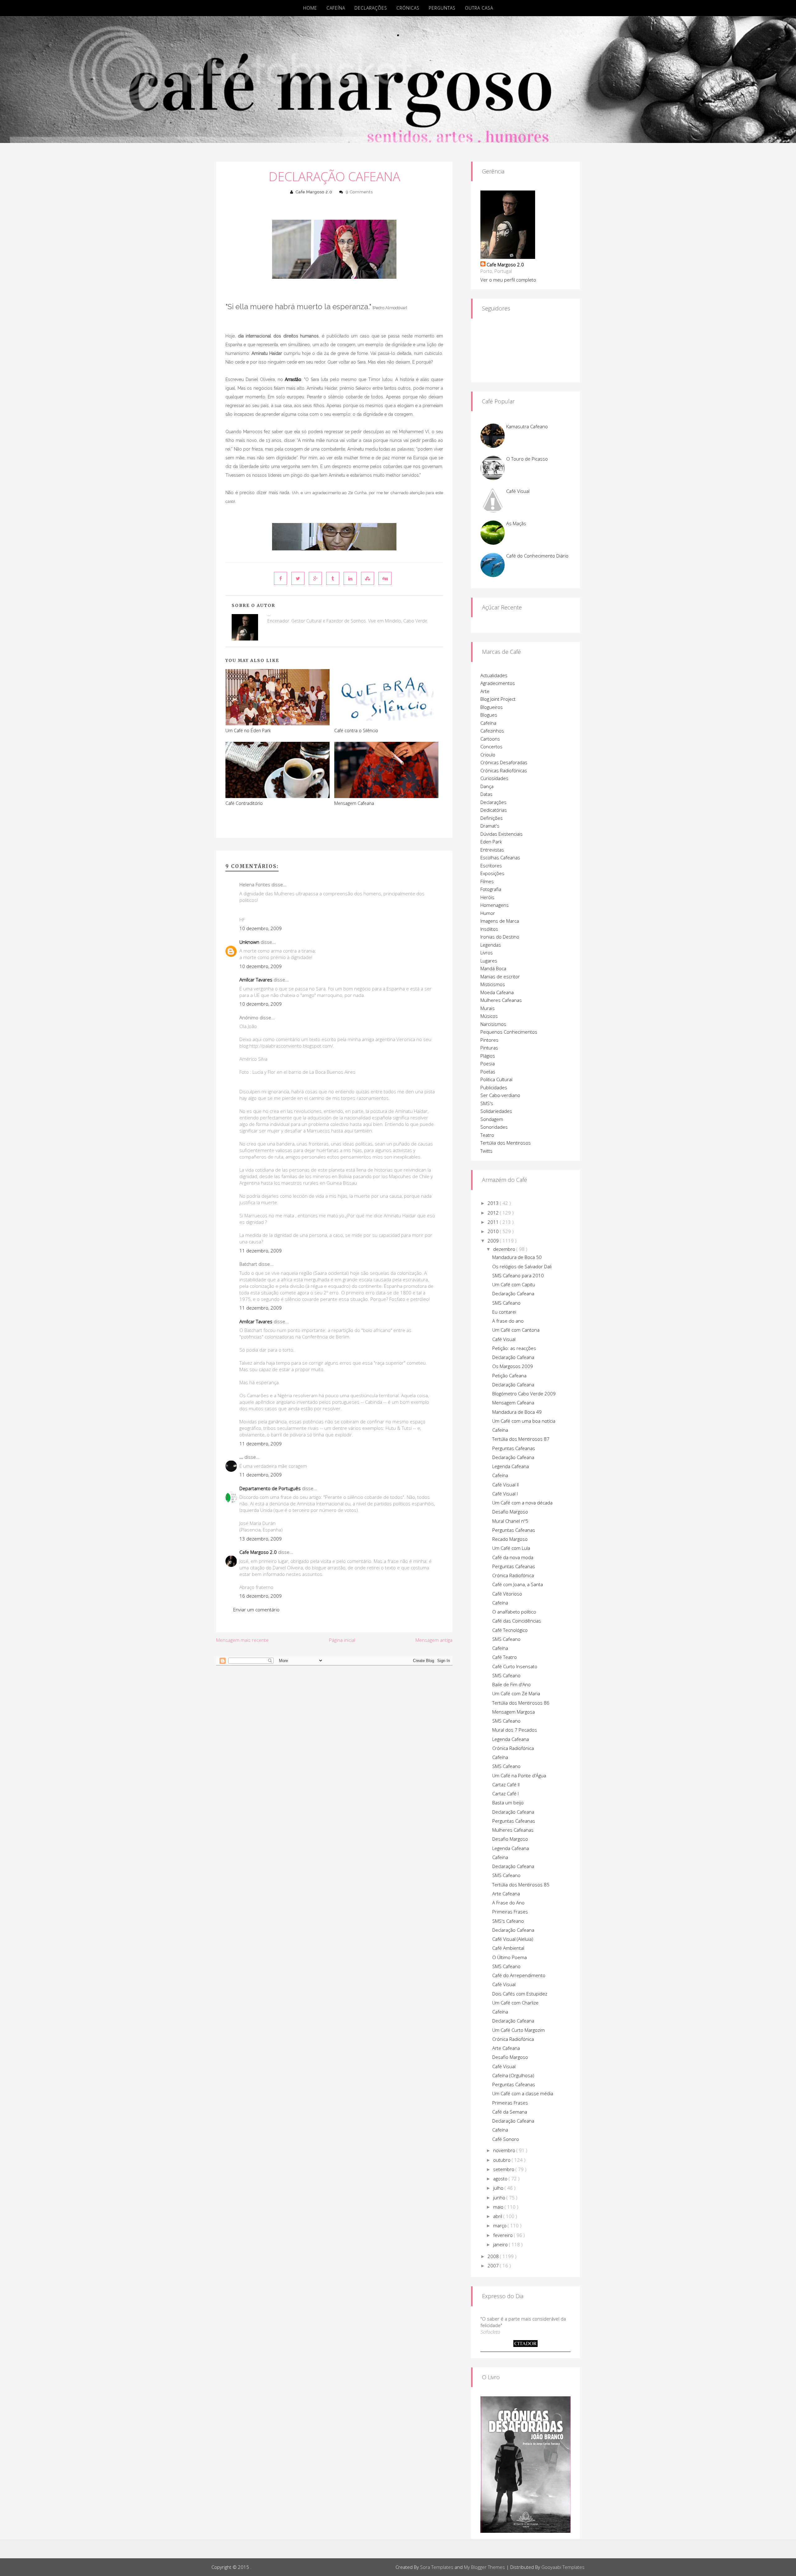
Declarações (371, 8)
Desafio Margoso (510, 1512)
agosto (501, 2179)
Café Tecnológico (510, 1630)
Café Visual (518, 491)
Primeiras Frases (510, 1912)
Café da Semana (510, 2112)
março (500, 2225)
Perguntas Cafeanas (514, 1448)
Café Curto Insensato (515, 1666)
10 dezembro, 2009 (261, 928)
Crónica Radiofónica (513, 1575)
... (241, 1457)
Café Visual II (505, 1485)
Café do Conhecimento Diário (537, 556)
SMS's (487, 1103)
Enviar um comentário (256, 1609)
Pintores (489, 1040)
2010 (494, 1231)
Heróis (487, 897)
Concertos (491, 746)
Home (310, 8)
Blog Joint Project (498, 699)
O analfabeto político (514, 1612)
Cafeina (500, 1857)
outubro (502, 2160)
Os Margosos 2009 (513, 1366)
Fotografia (491, 889)
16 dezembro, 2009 (261, 1596)
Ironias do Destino (500, 937)
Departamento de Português (270, 1488)
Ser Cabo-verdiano (500, 1095)
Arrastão (293, 379)
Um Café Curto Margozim (518, 2030)
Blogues (489, 715)
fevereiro (504, 2235)
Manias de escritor (500, 976)
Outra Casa (479, 8)
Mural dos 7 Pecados (515, 1730)
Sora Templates (437, 2567)
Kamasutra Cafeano (527, 426)
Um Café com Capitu (514, 1284)
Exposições (492, 873)
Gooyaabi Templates (563, 2567)
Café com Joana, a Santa (518, 1584)
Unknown (249, 942)
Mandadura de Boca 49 (517, 1412)
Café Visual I (505, 1494)
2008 (494, 2256)
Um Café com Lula (511, 1548)
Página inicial (342, 1640)
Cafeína (336, 8)
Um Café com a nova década (522, 1503)
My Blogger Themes (484, 2567)
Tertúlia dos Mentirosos (506, 1143)
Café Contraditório (244, 803)
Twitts (486, 1151)
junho (500, 2197)
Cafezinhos (492, 731)
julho (499, 2188)
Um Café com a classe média (523, 2093)
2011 (494, 1222)
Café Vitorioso (507, 1594)
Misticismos (493, 984)
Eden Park (491, 842)
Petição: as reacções (514, 1348)
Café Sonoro (506, 2139)
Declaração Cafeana (334, 176)
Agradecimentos (498, 683)
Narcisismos (493, 1024)
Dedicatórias (494, 810)
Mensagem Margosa (514, 1712)
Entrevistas (492, 850)
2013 (494, 1203)
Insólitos (489, 929)
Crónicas (408, 8)
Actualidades (494, 675)
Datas (486, 794)
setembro (504, 2169)
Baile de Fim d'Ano (511, 1684)
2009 (494, 1241)
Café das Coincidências (517, 1621)
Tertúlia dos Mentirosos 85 (521, 1885)
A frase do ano (508, 1321)
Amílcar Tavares (256, 980)
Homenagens (495, 905)
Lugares (489, 961)
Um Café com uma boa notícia (524, 1421)
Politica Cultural (496, 1079)
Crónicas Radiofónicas (504, 770)
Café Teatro (504, 1657)
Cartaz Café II (506, 1784)
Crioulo (488, 755)
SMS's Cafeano (508, 1921)
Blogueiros (492, 707)
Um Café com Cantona (516, 1330)
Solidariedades (496, 1111)
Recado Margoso (510, 1539)
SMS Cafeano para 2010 (518, 1275)
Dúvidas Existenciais (502, 834)
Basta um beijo (508, 1802)
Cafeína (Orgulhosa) (513, 2075)
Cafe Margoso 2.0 (314, 192)
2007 (494, 2266)
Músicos (489, 1016)
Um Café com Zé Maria (516, 1693)
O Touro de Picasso (527, 459)
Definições (492, 818)
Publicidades (494, 1087)
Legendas (491, 945)
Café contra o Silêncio (356, 730)
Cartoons (490, 739)
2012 (494, 1213)
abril (498, 2216)
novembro (505, 2150)
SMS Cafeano (506, 1303)
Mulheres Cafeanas (501, 1000)
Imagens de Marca (500, 921)
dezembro (505, 1249)
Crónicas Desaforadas (504, 762)
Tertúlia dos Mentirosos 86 (521, 1703)
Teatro (487, 1135)
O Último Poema (509, 1957)
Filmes (487, 881)
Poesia (488, 1063)
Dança (487, 786)
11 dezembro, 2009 (261, 1251)
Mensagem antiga (434, 1640)
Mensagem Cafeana (354, 803)
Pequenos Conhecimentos (509, 1032)
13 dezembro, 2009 (261, 1539)
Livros (487, 953)
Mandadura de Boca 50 (517, 1257)
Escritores (491, 866)
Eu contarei (504, 1312)
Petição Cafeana (509, 1375)
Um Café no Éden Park (248, 730)
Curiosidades (494, 778)
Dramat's (490, 826)
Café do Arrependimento (519, 1975)
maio (499, 2207)
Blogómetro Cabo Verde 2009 (524, 1394)
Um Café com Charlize (515, 2003)
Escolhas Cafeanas (500, 857)
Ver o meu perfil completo (508, 280)
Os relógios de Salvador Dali (522, 1266)
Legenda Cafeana (511, 1466)
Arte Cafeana (506, 1894)
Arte (485, 691)
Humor (488, 913)
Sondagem (492, 1119)
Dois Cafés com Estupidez (520, 1994)
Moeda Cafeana (497, 992)
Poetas (488, 1072)
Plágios (488, 1056)
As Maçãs (516, 523)
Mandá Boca (493, 968)
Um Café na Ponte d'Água (519, 1775)
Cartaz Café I (505, 1793)
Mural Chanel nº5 (510, 1521)
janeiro (501, 2244)
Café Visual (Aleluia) (513, 1939)
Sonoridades (494, 1127)
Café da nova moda (513, 1557)
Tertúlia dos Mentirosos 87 (521, 1439)
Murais (488, 1008)
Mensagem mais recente (242, 1640)
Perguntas (442, 8)
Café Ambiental (508, 1948)
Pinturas (489, 1048)
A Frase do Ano (508, 1903)
